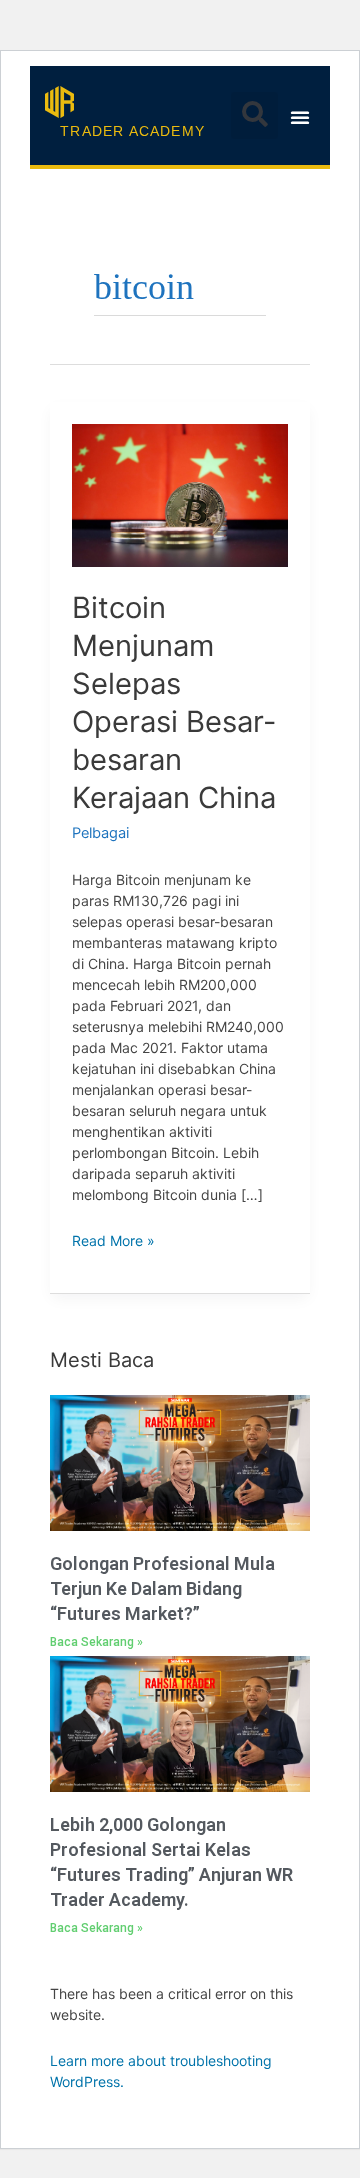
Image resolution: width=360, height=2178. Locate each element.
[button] (254, 115)
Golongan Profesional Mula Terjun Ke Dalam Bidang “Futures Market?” (162, 1588)
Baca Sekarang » (96, 1642)
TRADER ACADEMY (132, 131)
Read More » (113, 1239)
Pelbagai (100, 833)
